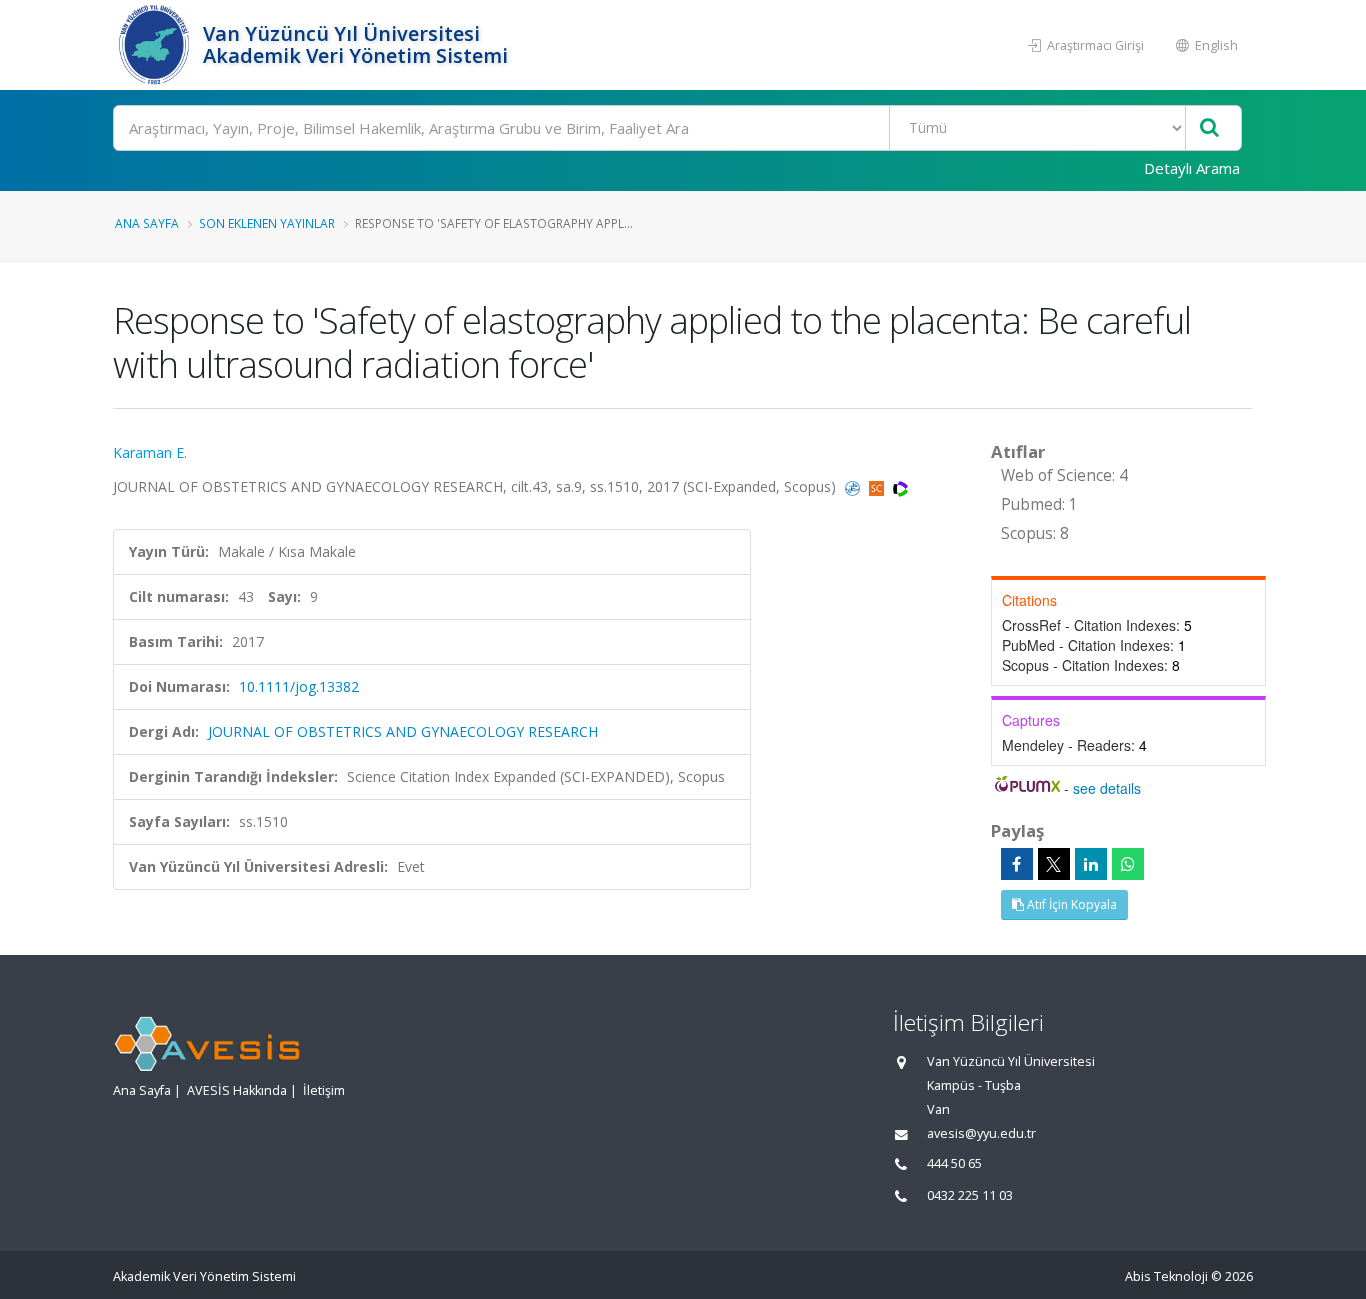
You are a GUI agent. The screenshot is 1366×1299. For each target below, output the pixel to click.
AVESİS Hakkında (237, 1090)
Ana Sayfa (147, 223)
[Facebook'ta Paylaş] (1017, 864)
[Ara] (1209, 128)
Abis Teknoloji (1166, 1276)
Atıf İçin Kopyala (1070, 904)
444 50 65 (954, 1163)
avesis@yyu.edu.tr (981, 1133)
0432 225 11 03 (970, 1195)
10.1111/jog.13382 (299, 686)
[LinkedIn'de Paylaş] (1091, 864)
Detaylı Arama (1192, 168)
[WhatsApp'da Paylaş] (1128, 864)
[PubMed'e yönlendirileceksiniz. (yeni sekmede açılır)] (854, 486)
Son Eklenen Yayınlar (267, 223)
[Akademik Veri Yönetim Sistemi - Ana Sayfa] (155, 45)
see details (1107, 788)
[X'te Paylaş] (1054, 864)
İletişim (324, 1090)
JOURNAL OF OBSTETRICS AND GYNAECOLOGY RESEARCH (403, 731)
